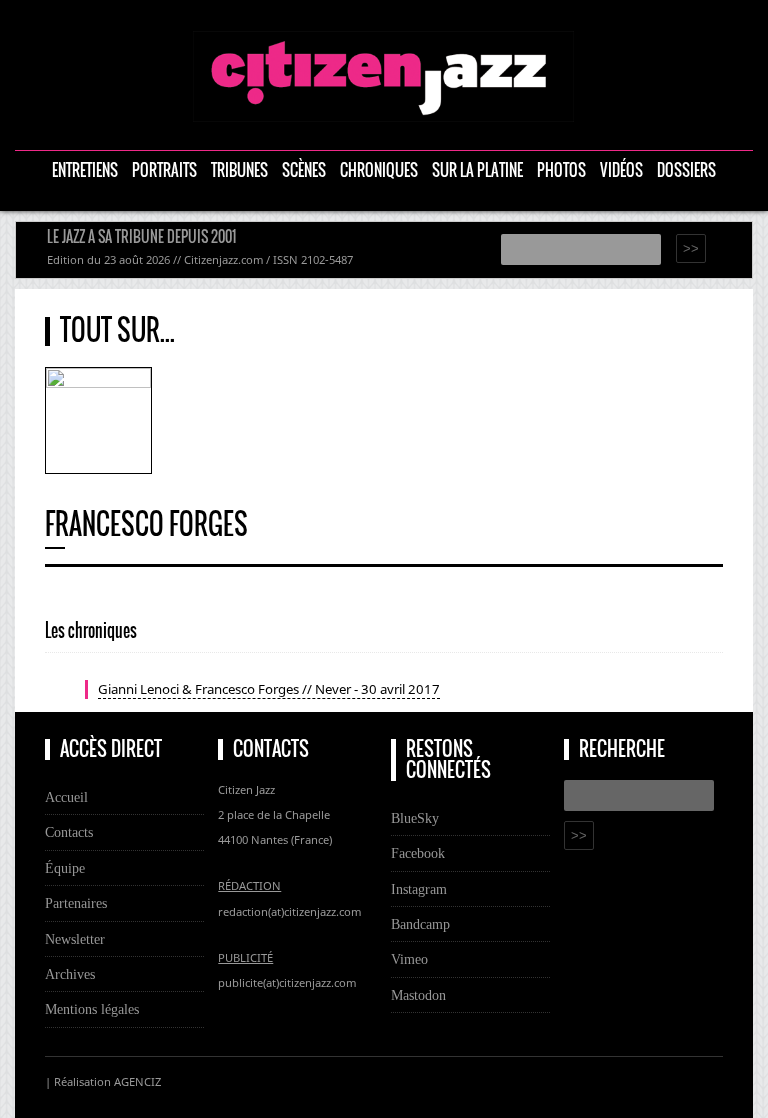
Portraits (164, 170)
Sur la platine (477, 170)
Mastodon (418, 995)
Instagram (419, 889)
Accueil (66, 797)
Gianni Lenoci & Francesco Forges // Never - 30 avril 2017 (269, 689)
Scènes (304, 170)
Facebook (418, 853)
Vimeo (409, 959)
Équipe (65, 868)
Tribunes (239, 170)
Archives (70, 974)
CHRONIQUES (379, 170)
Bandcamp (420, 924)
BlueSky (415, 818)
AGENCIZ (137, 1081)
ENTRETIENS (85, 170)
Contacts (69, 832)
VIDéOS (621, 170)
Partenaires (76, 903)
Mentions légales (92, 1009)
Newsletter (75, 939)
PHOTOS (561, 170)
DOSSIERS (686, 170)
